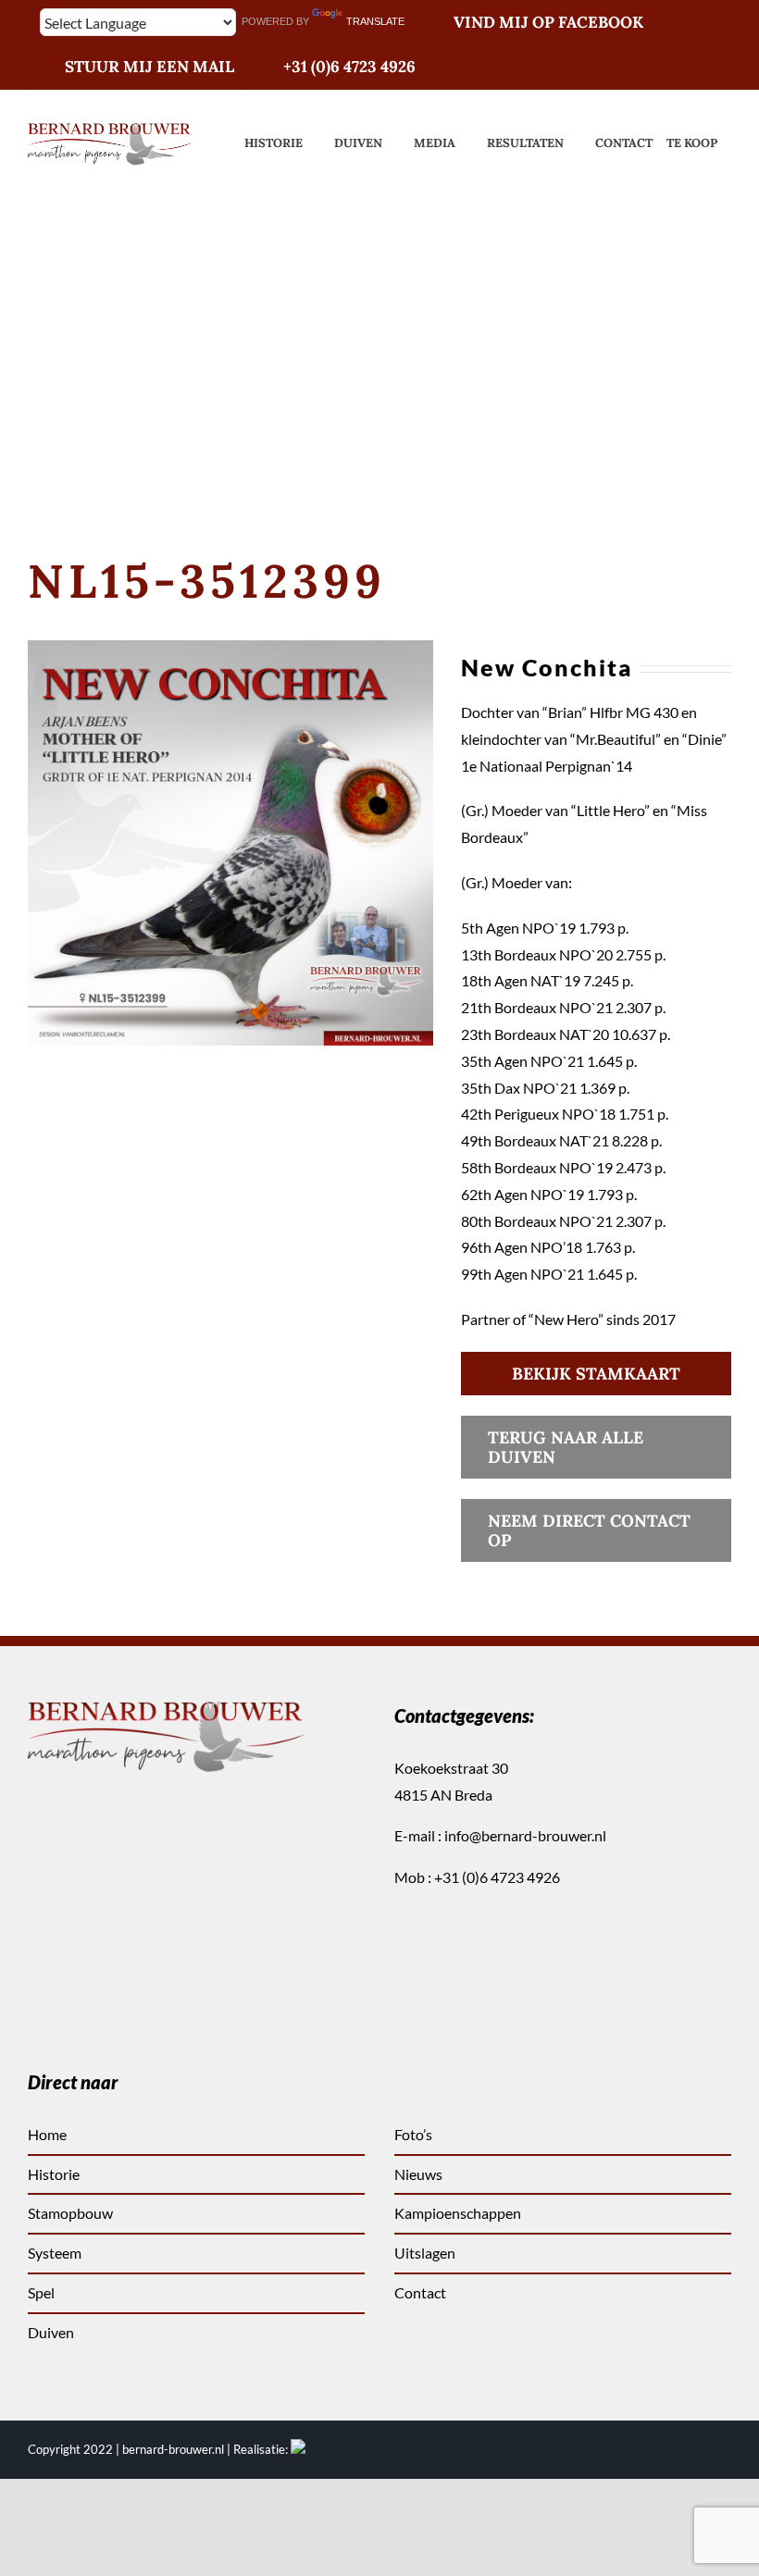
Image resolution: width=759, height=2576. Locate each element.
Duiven (51, 2332)
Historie (54, 2174)
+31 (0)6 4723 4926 (497, 1877)
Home (47, 2134)
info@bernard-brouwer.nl (525, 1835)
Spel (41, 2292)
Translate (375, 21)
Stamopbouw (70, 2213)
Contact (420, 2292)
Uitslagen (425, 2253)
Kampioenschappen (458, 2213)
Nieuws (418, 2174)
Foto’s (413, 2134)
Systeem (55, 2253)
